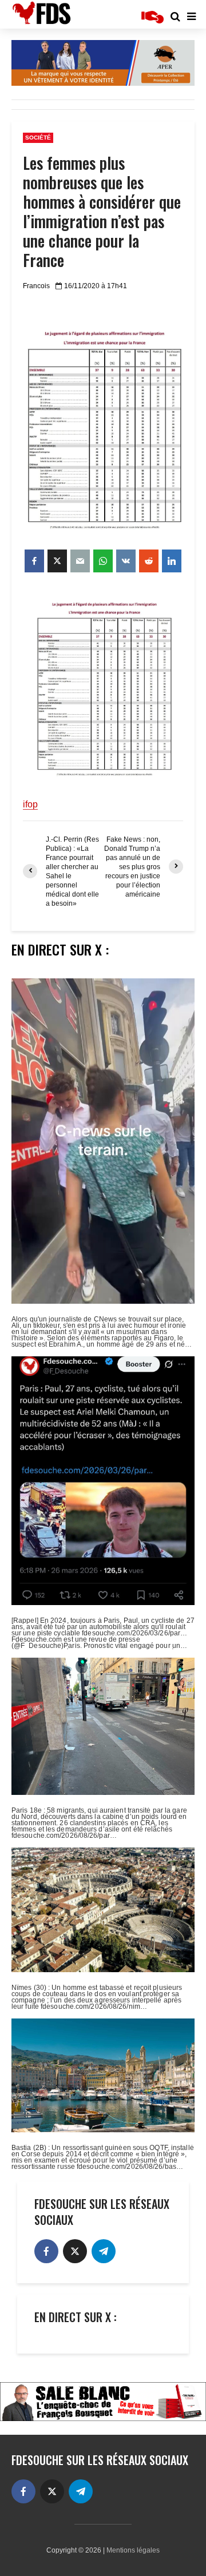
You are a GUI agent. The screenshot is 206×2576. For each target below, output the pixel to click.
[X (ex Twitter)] (75, 2251)
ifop (30, 804)
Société (38, 138)
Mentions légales (133, 2550)
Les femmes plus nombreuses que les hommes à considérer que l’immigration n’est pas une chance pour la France (102, 212)
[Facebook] (46, 2251)
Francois (36, 286)
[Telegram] (104, 2251)
